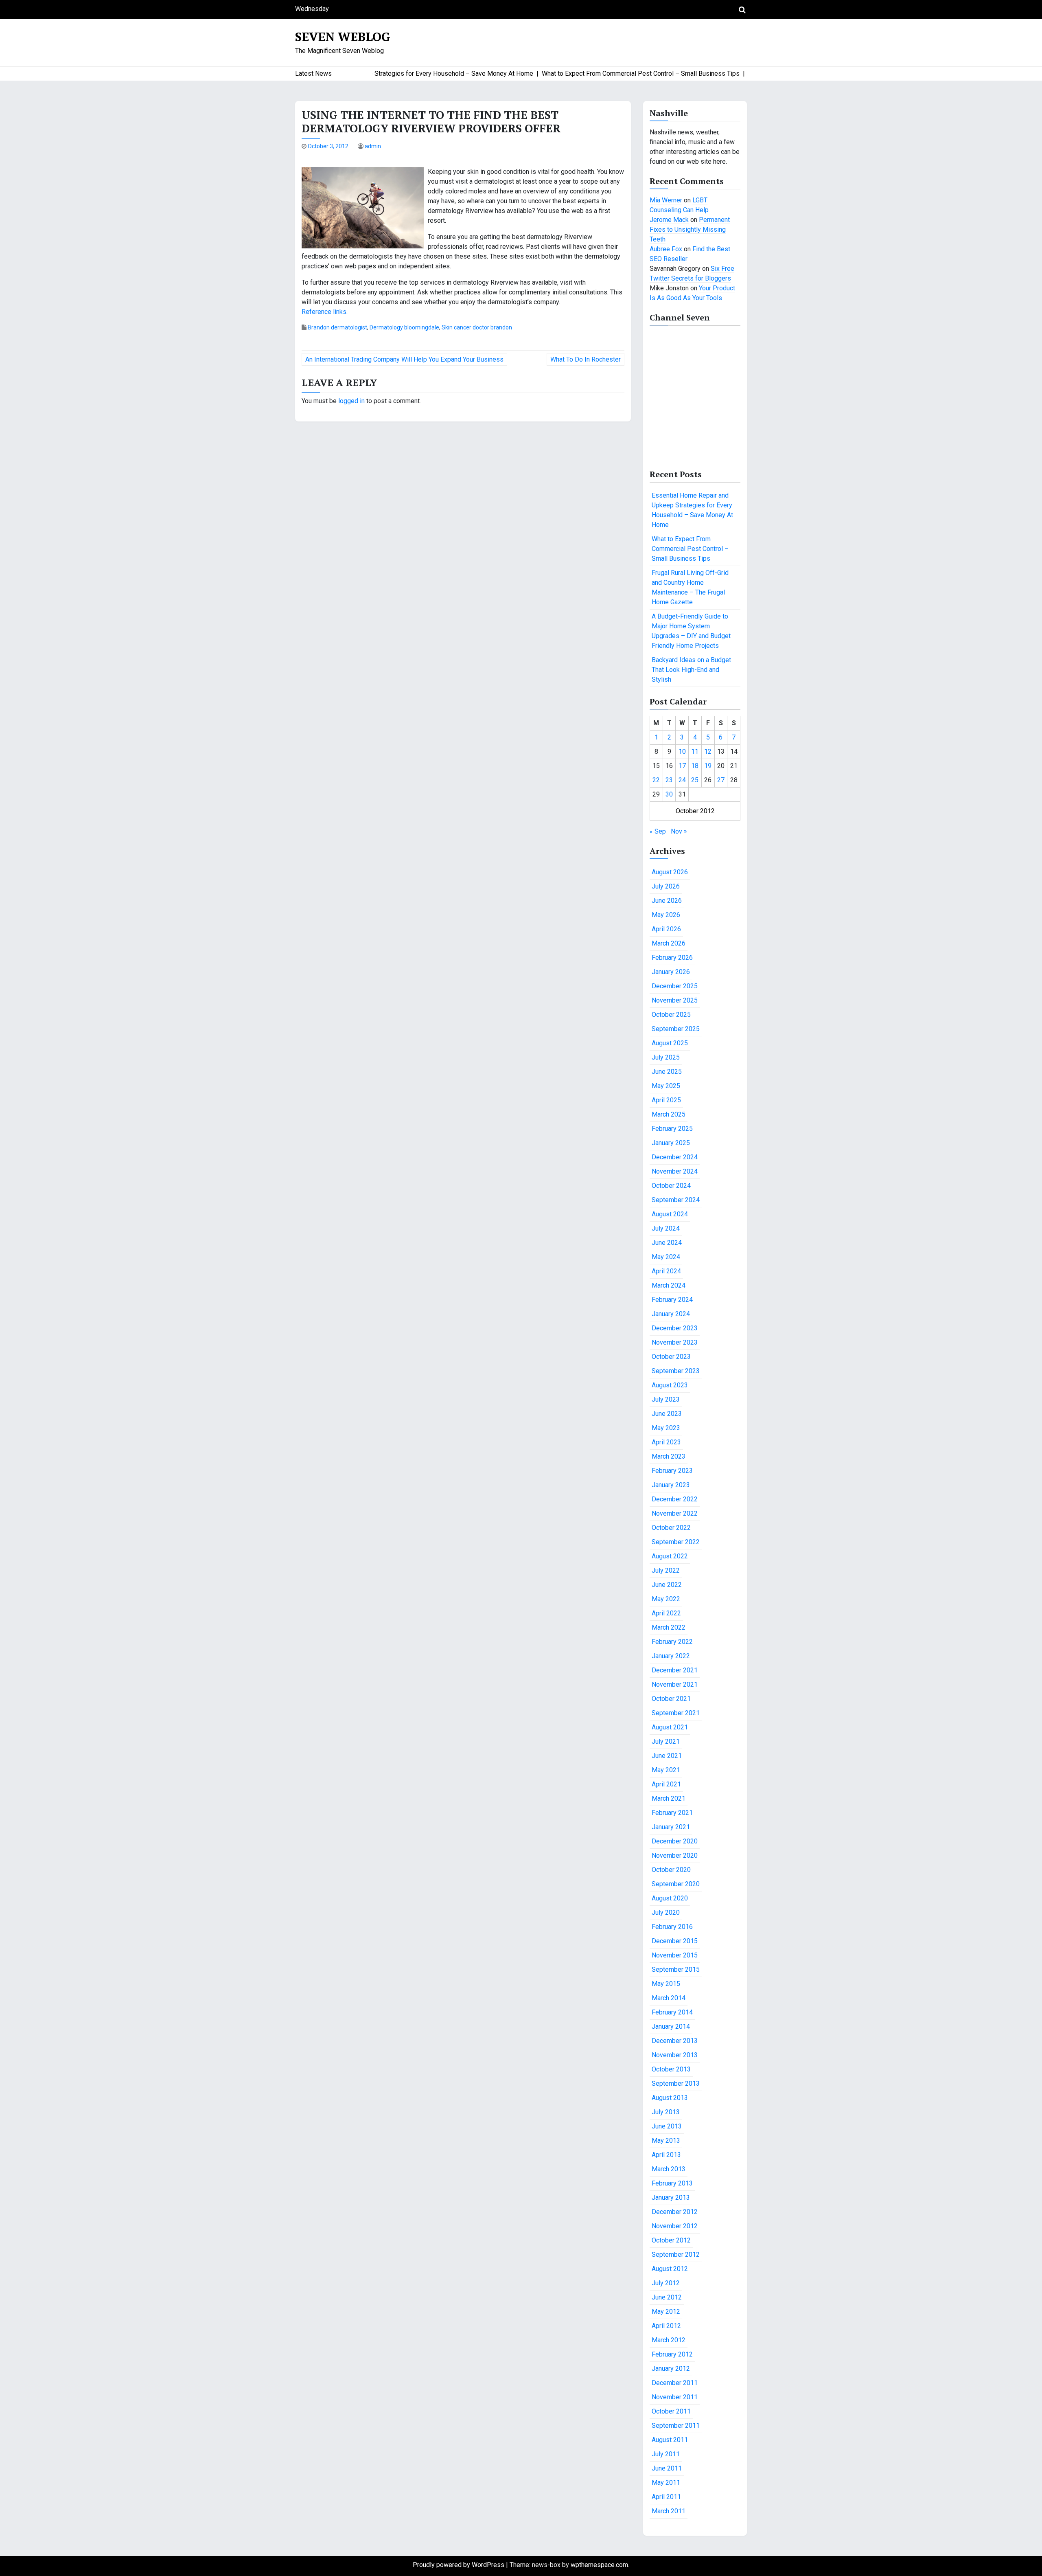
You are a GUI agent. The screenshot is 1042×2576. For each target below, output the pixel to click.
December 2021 (675, 1670)
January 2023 (671, 1485)
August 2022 (670, 1556)
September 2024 (676, 1200)
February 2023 (672, 1471)
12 (708, 752)
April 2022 (666, 1613)
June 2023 (667, 1414)
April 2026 (666, 929)
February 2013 (672, 2183)
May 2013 (666, 2140)
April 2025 (666, 1100)
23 (669, 780)
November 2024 (675, 1171)
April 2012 (666, 2326)
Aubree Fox (666, 249)
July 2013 (666, 2112)
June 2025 (667, 1072)
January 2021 (671, 1827)
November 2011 (675, 2397)
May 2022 (666, 1599)
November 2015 (675, 1955)
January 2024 (671, 1314)
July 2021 (666, 1741)
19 (708, 766)
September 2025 (676, 1029)
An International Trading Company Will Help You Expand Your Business (404, 359)
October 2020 (671, 1870)
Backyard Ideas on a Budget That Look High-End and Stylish (691, 670)
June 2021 (667, 1756)
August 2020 (670, 1898)
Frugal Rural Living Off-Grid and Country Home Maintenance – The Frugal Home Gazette (690, 587)
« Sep (658, 831)
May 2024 (666, 1257)
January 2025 (671, 1143)
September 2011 (676, 2426)
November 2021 (675, 1684)
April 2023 (666, 1442)
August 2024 (670, 1214)
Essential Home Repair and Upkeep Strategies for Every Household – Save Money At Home (692, 510)
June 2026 (667, 901)
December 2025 (675, 986)
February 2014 (672, 2012)
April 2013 (666, 2155)
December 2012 (675, 2212)
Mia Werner (666, 200)
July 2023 (666, 1399)
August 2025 (670, 1043)
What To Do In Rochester (586, 359)
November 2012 (675, 2226)
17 (682, 766)
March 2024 (669, 1285)
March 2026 (669, 943)
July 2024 (666, 1228)
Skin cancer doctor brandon (477, 327)
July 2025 (666, 1057)
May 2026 (666, 915)
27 (721, 780)
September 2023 (676, 1371)
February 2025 (672, 1129)
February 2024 (672, 1300)
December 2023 (675, 1328)
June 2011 (667, 2468)
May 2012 (666, 2312)
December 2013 (675, 2041)
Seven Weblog (343, 37)
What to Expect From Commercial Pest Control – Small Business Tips (690, 549)
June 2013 (667, 2126)
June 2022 (667, 1585)
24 (682, 780)
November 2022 (675, 1513)
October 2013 (671, 2069)
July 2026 (666, 886)
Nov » (679, 831)
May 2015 (666, 1984)
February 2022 (672, 1642)
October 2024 (671, 1186)
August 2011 (670, 2440)
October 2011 (671, 2411)
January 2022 (671, 1656)
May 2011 (666, 2483)
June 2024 (667, 1243)
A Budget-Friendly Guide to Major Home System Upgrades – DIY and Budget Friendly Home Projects (691, 631)
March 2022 (669, 1627)
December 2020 (675, 1841)
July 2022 (666, 1570)
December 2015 (675, 1941)
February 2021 (672, 1813)
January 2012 (671, 2369)
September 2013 (676, 2083)
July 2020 (666, 1912)
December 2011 (675, 2383)
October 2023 (671, 1357)
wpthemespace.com (599, 2565)
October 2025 (671, 1015)
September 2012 (676, 2255)
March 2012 (669, 2340)
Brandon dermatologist (337, 327)
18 (695, 766)
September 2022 (676, 1542)
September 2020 (676, 1884)
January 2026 (671, 972)
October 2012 (671, 2240)
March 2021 (669, 1798)
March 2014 (669, 1998)
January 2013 (671, 2197)
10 (682, 752)
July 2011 (666, 2454)
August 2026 (670, 872)
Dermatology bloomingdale (404, 327)
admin (373, 146)
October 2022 (671, 1528)
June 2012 (667, 2297)
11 (695, 752)
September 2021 (676, 1713)
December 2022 (675, 1499)
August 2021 (670, 1727)
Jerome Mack (669, 220)
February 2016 (672, 1927)
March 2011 (669, 2511)
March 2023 (669, 1456)
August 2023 (670, 1385)
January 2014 (671, 2026)
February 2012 (672, 2354)
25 (695, 780)
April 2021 (666, 1784)
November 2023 (675, 1342)
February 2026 (672, 958)
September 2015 (676, 1969)
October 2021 (671, 1699)
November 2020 (675, 1855)
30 (669, 794)
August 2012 (670, 2269)
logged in (351, 401)
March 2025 (669, 1114)
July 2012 (666, 2283)
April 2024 (666, 1271)
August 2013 (670, 2098)
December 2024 (675, 1157)
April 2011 (666, 2497)
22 (656, 780)
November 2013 (675, 2055)
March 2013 (669, 2169)
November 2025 (675, 1000)
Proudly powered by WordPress (459, 2565)
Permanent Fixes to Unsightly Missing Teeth (690, 229)
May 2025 (666, 1086)
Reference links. (325, 312)
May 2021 (666, 1770)
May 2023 (666, 1428)
